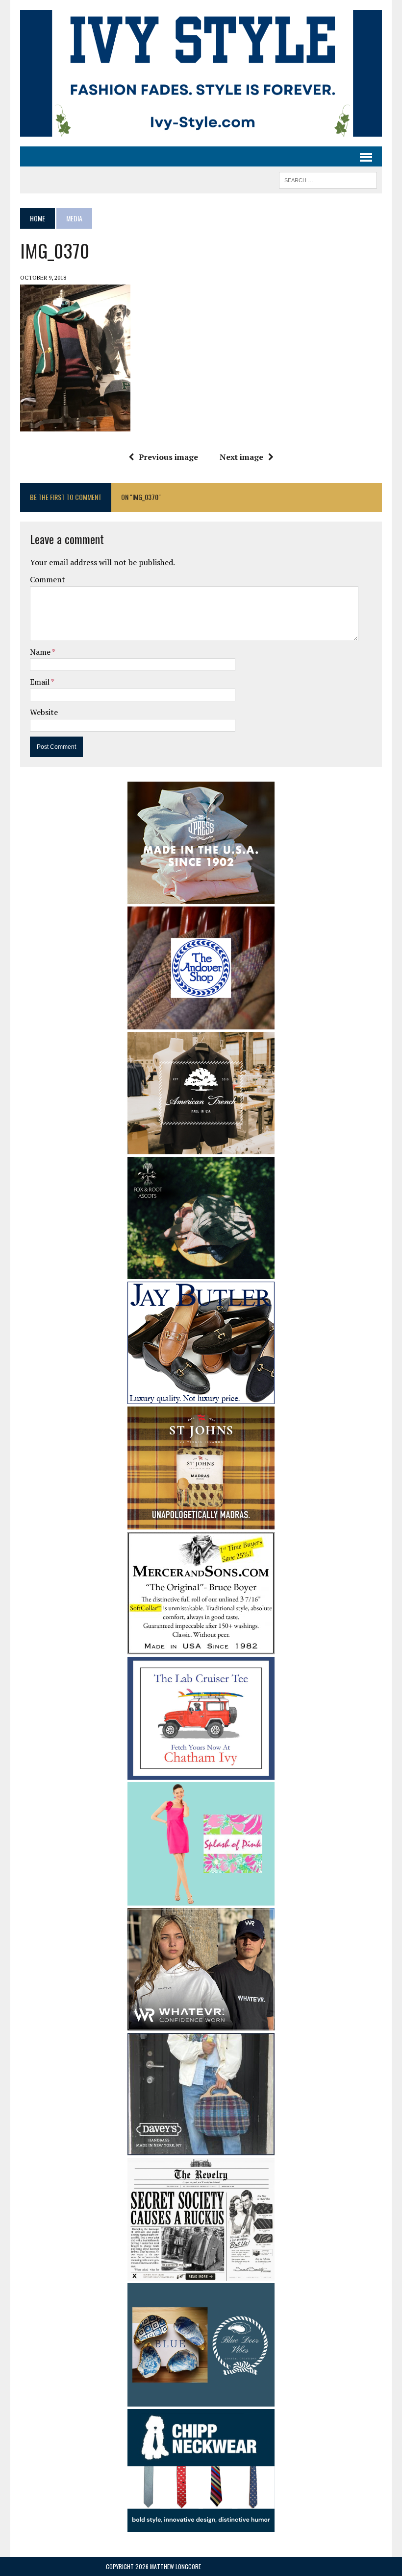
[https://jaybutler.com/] (201, 1397)
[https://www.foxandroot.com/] (201, 1272)
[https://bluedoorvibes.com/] (201, 2400)
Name (41, 652)
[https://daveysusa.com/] (201, 2148)
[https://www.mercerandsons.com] (201, 1647)
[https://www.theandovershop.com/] (201, 1023)
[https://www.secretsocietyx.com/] (201, 2274)
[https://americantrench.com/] (201, 1148)
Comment (48, 579)
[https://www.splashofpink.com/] (201, 1899)
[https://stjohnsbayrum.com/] (201, 1523)
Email (40, 682)
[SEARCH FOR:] (328, 179)
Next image (241, 457)
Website (44, 712)
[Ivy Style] (201, 73)
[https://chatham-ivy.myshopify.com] (201, 1773)
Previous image (168, 457)
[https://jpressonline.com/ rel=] (201, 897)
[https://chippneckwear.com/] (201, 2526)
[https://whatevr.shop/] (201, 2024)
